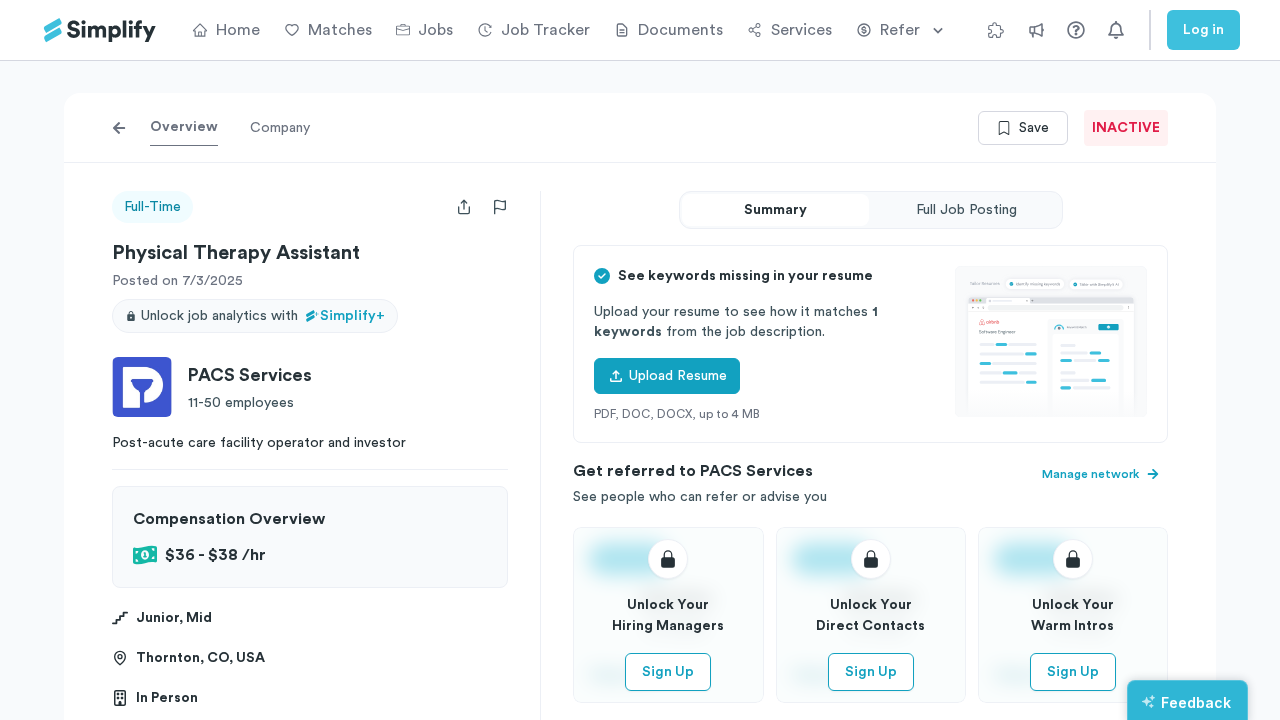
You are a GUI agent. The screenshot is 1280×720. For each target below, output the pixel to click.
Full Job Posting (966, 210)
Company (280, 128)
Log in (1203, 30)
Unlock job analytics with (263, 316)
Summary (775, 210)
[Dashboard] (100, 30)
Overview (184, 127)
